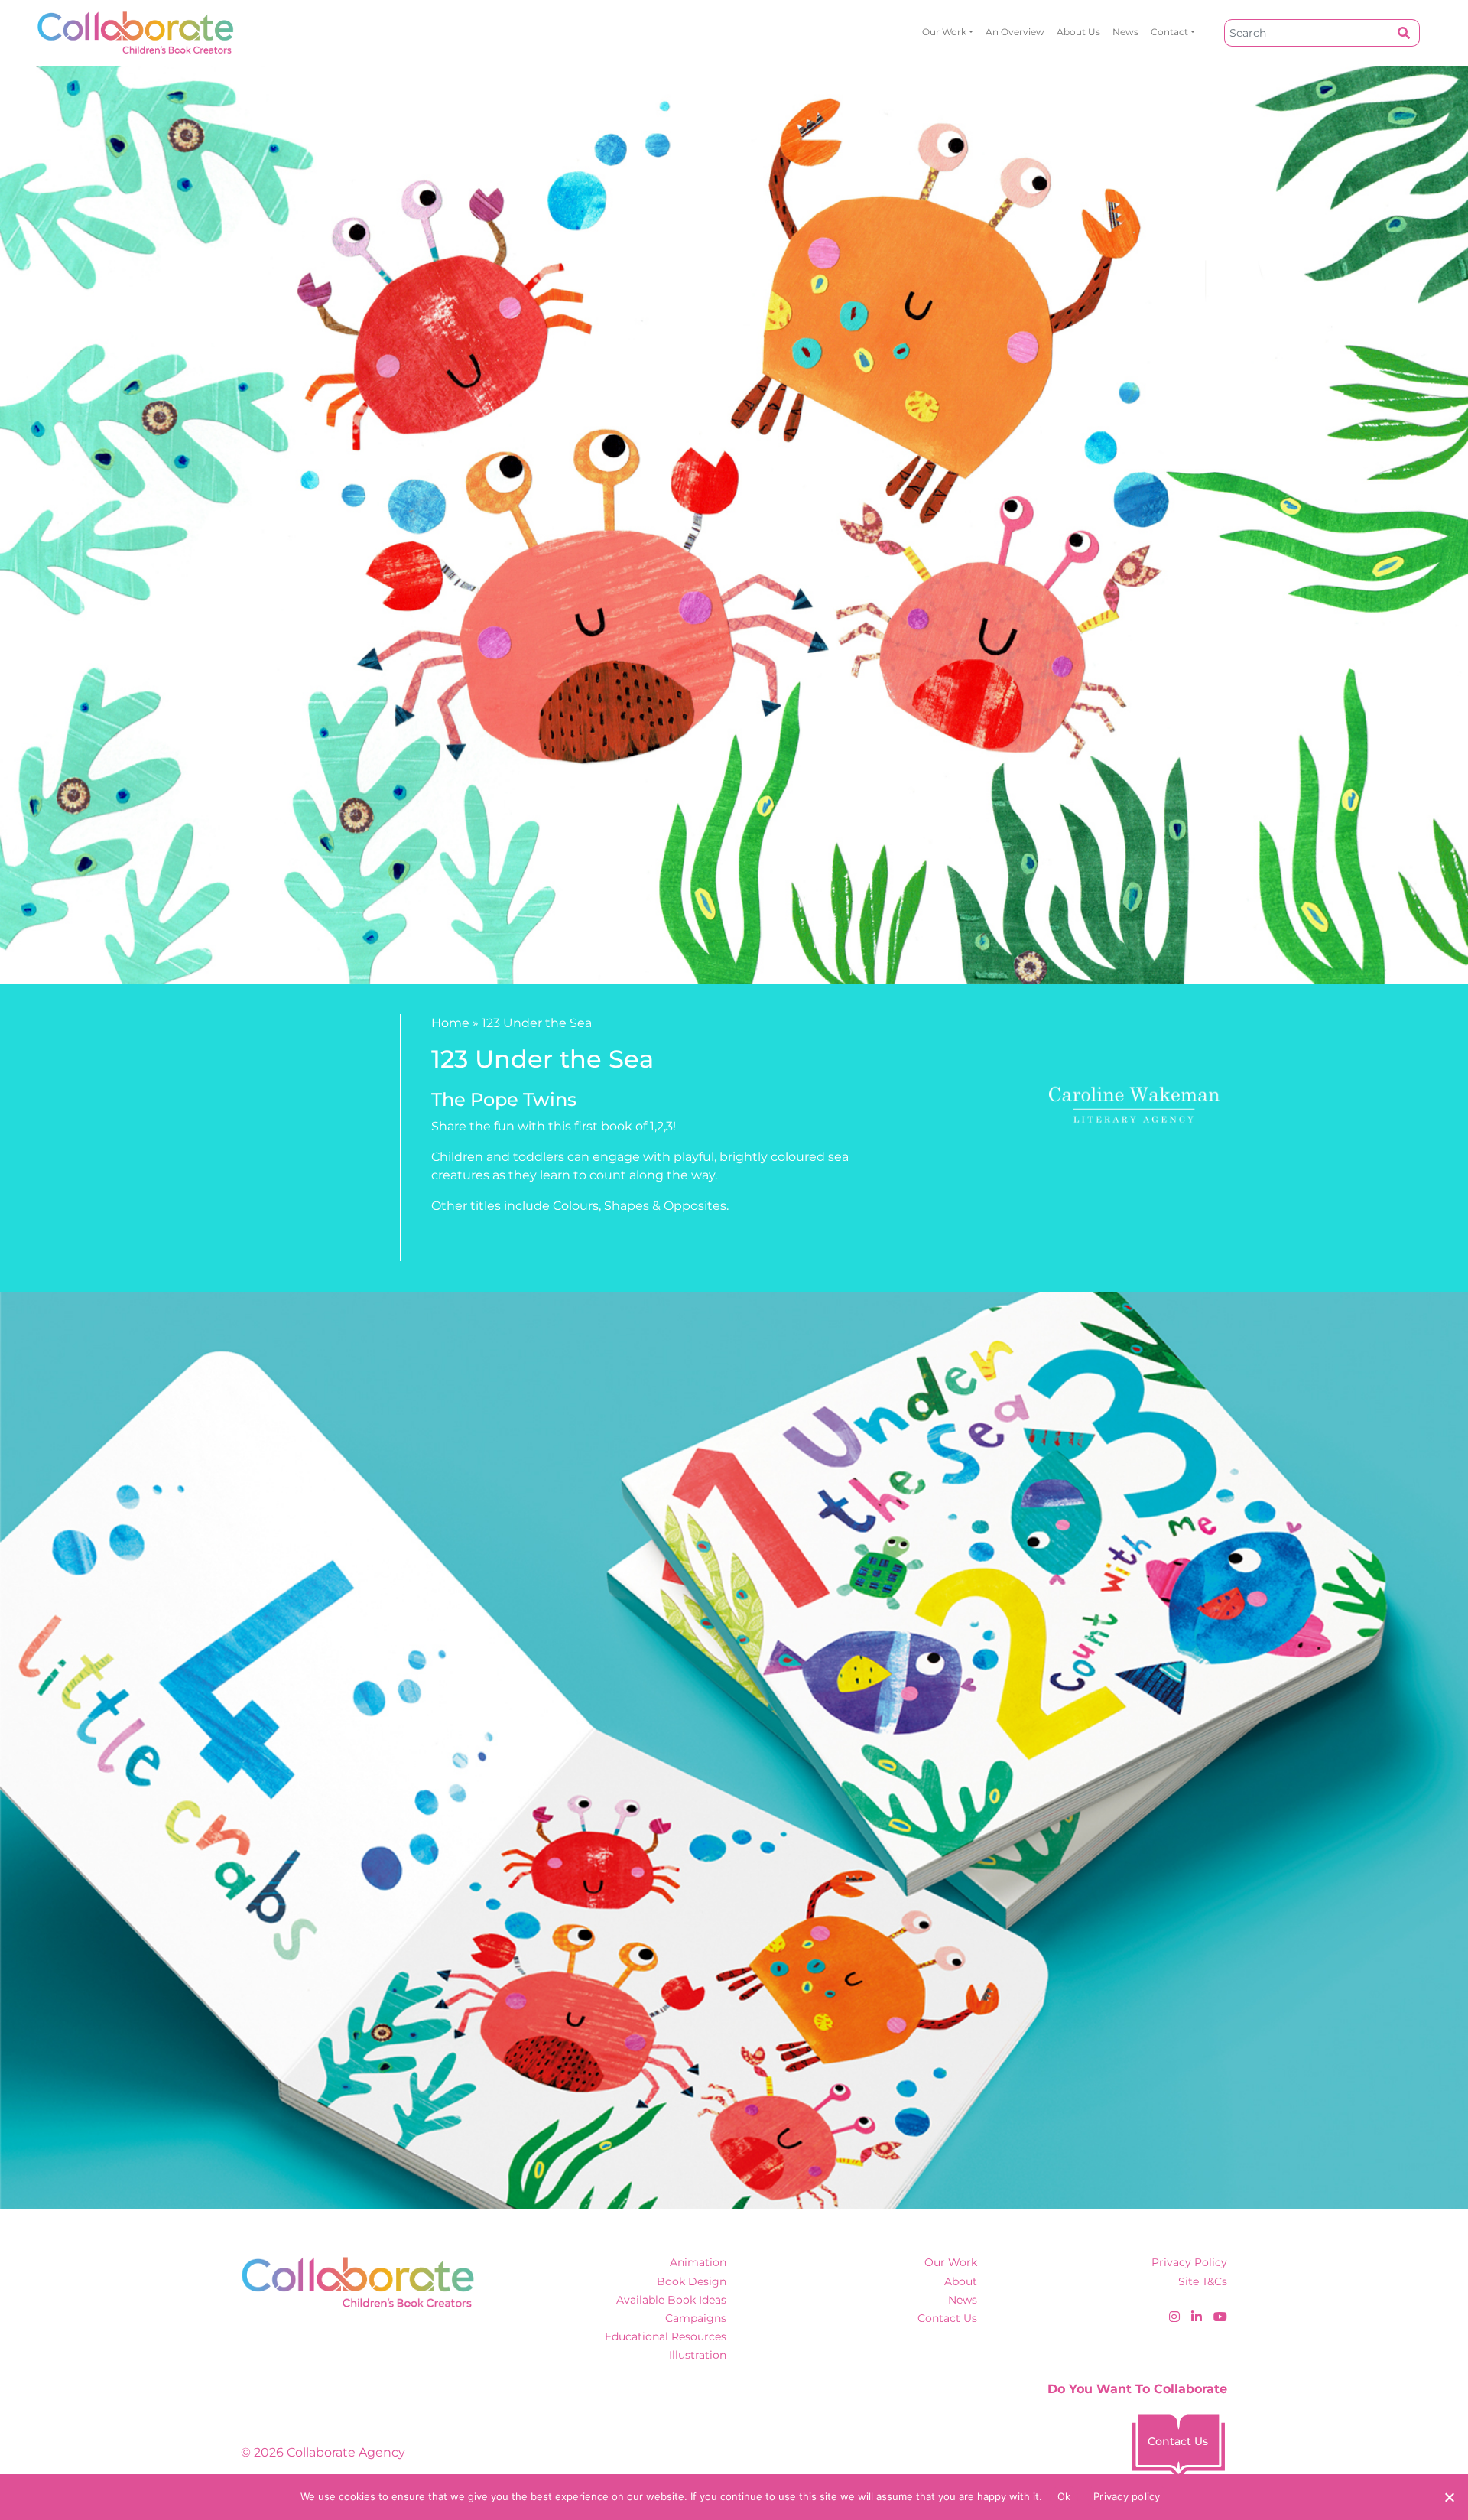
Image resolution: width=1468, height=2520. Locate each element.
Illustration (698, 2355)
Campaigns (696, 2318)
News (1125, 32)
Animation (698, 2262)
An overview (1015, 32)
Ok (1064, 2496)
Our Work (944, 32)
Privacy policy (1127, 2496)
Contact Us (947, 2318)
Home (450, 1023)
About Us (1078, 32)
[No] (1449, 2497)
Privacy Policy (1189, 2262)
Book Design (692, 2281)
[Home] (136, 33)
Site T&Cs (1203, 2281)
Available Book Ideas (671, 2300)
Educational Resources (666, 2336)
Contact (1169, 32)
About (961, 2281)
